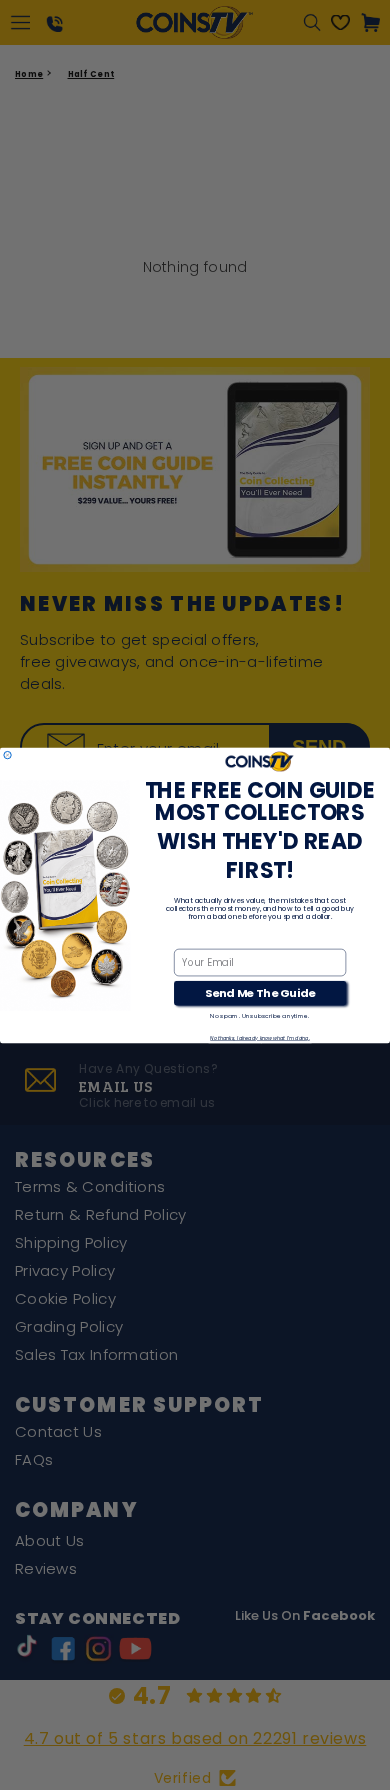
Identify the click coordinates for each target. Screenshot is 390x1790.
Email (188, 938)
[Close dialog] (7, 754)
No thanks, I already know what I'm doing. (259, 1037)
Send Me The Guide (260, 993)
